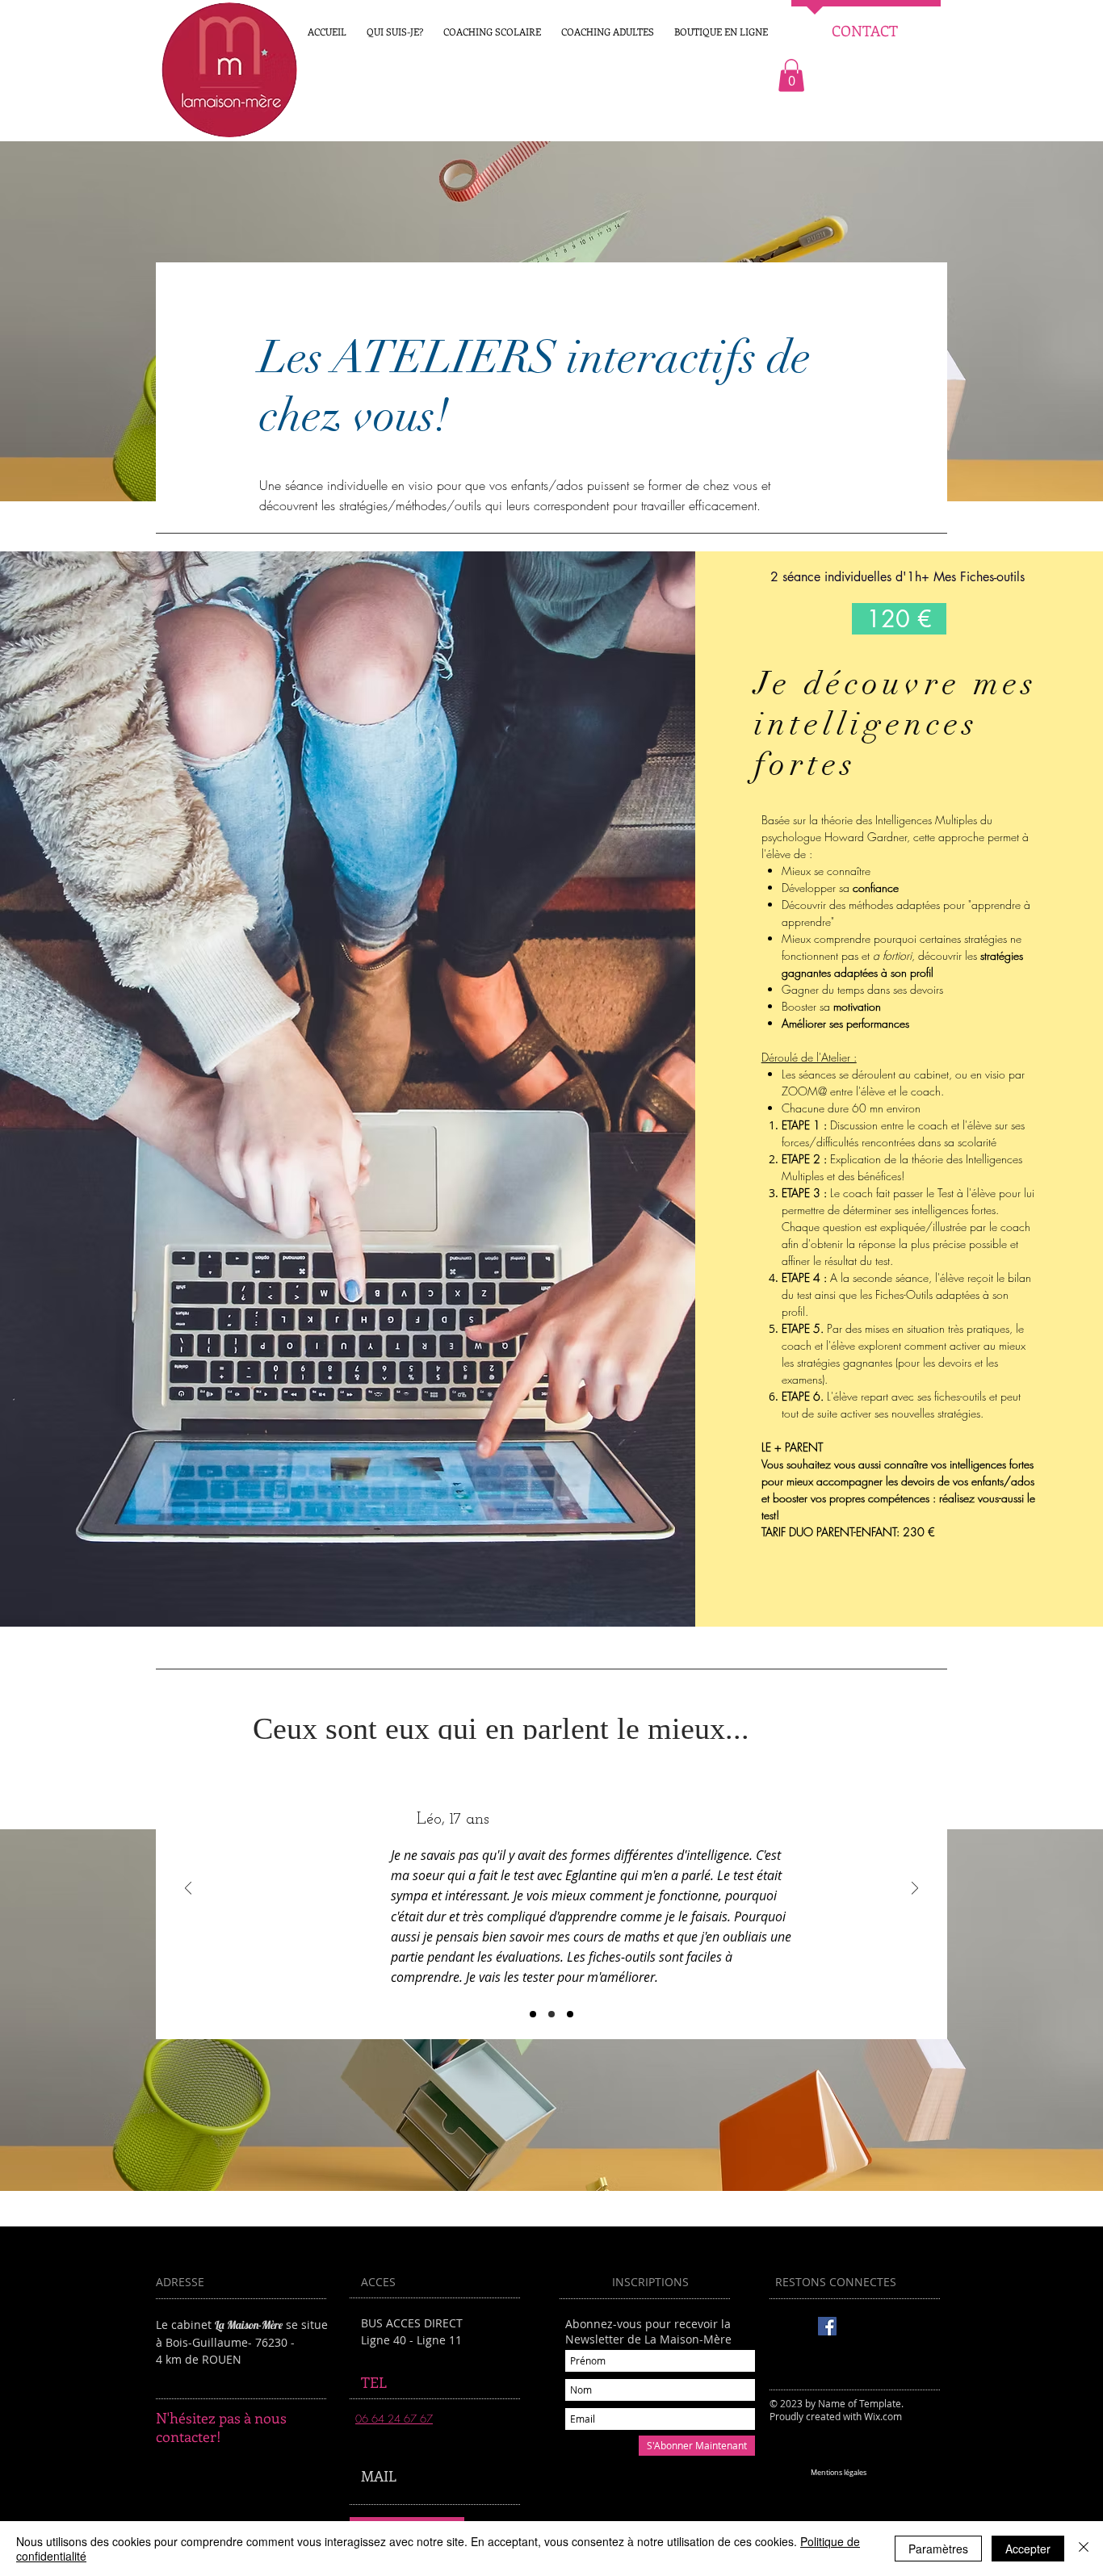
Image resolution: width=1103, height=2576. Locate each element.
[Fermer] (1084, 2549)
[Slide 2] (551, 2014)
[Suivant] (915, 1889)
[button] (721, 31)
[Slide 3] (570, 2014)
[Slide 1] (533, 2014)
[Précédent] (188, 1889)
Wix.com (883, 2416)
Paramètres (938, 2549)
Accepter (1028, 2549)
